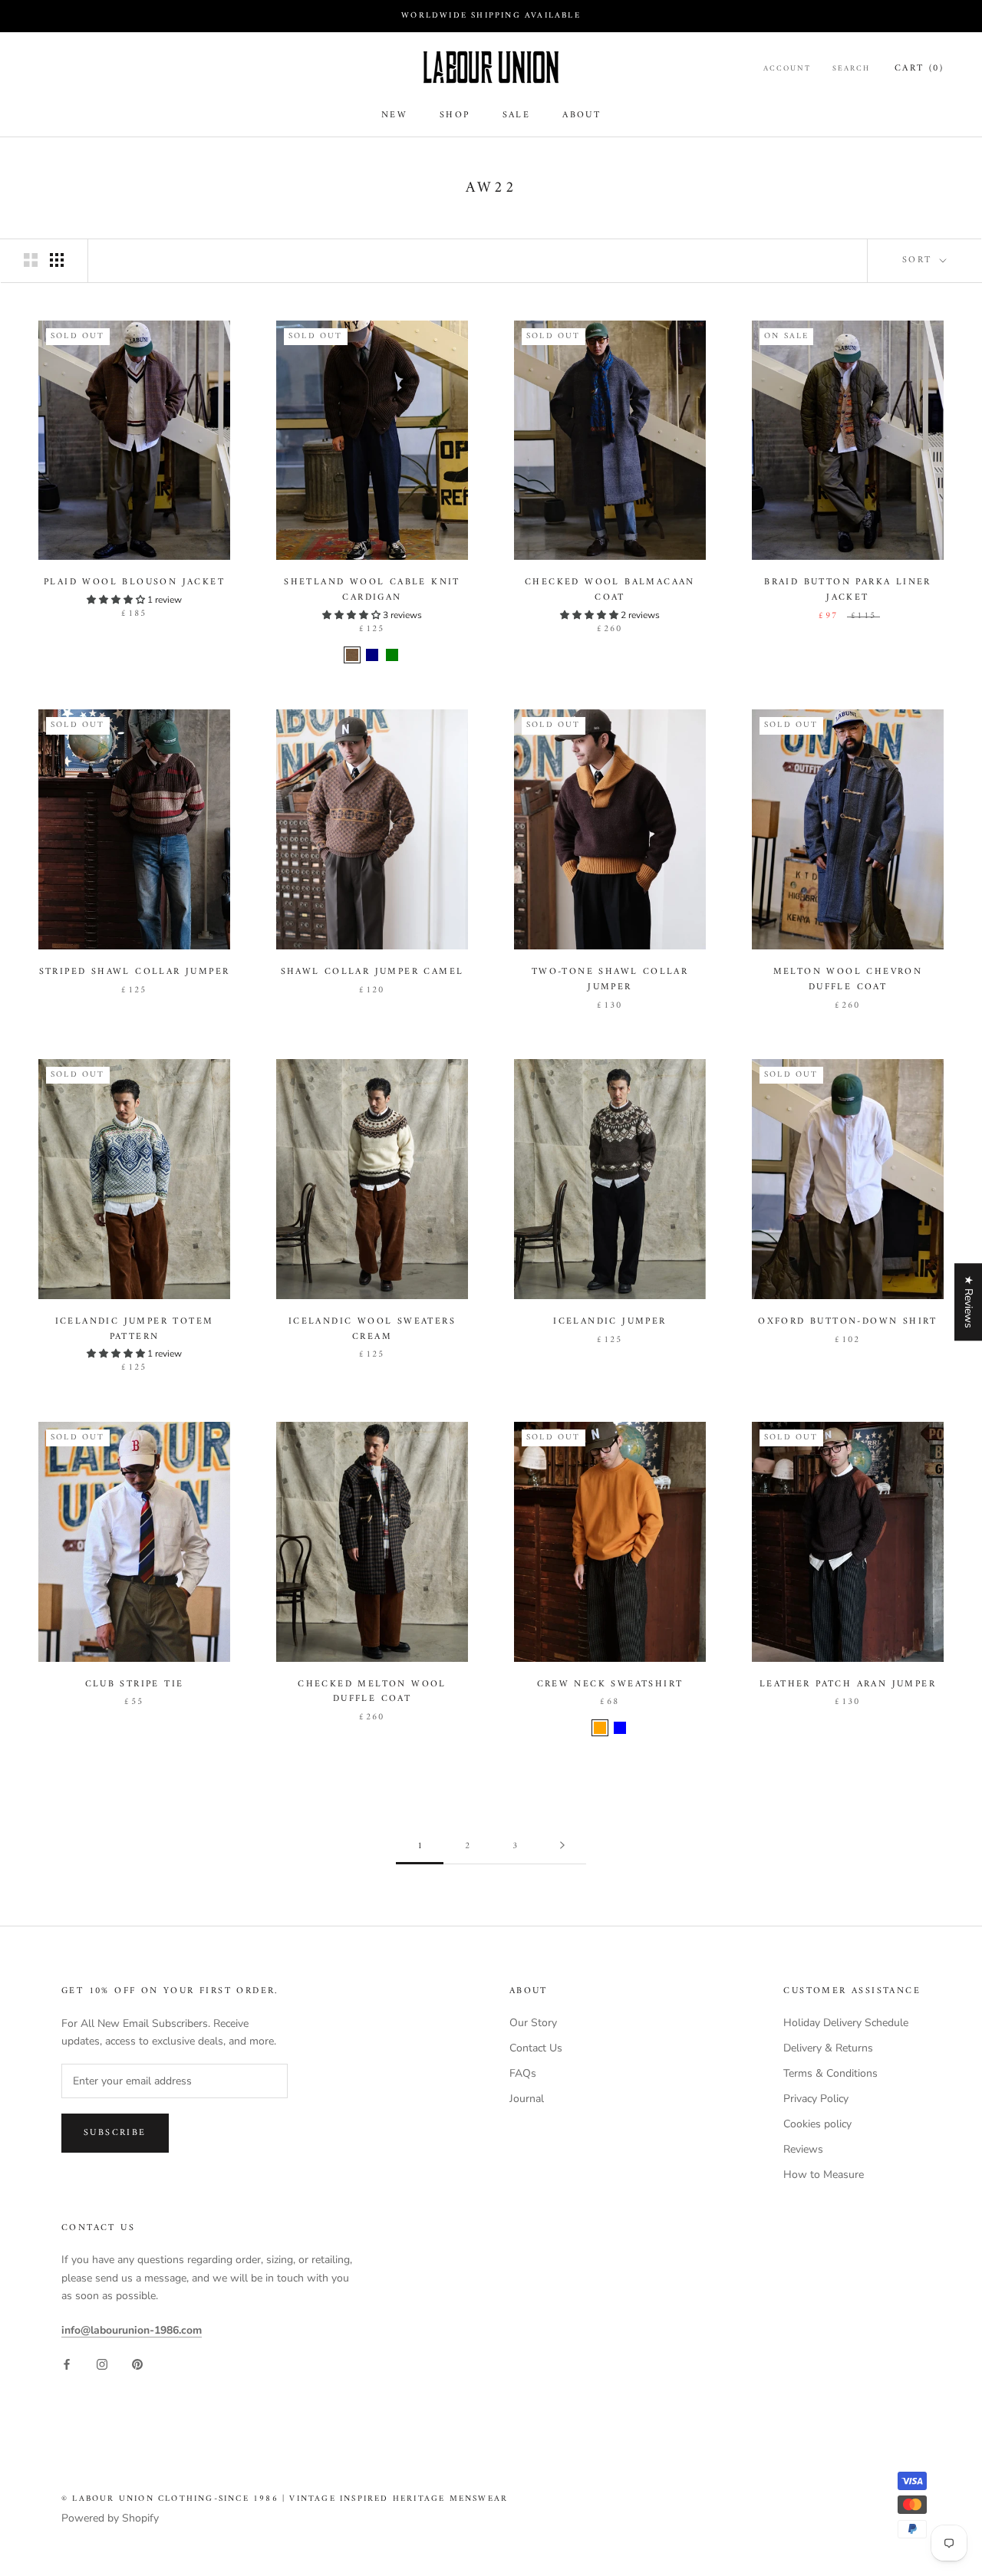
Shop (455, 115)
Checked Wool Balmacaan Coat (610, 590)
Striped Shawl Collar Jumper (135, 972)
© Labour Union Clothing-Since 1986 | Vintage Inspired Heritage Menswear (285, 2499)
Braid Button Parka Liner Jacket (848, 590)
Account (787, 69)
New (394, 115)
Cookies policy (817, 2124)
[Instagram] (102, 2363)
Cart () (919, 69)
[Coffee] (352, 655)
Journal (527, 2099)
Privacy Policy (816, 2099)
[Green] (392, 655)
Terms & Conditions (830, 2073)
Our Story (533, 2023)
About (582, 115)
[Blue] (620, 1728)
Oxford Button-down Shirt (848, 1322)
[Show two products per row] (31, 260)
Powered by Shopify (110, 2518)
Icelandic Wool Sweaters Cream (372, 1329)
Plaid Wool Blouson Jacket (134, 582)
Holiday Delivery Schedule (846, 2023)
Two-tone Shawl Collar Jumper (610, 980)
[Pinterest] (137, 2363)
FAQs (523, 2073)
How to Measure (824, 2175)
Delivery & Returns (828, 2048)
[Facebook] (67, 2363)
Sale (517, 115)
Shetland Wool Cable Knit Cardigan (372, 590)
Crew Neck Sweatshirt (610, 1684)
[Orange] (600, 1728)
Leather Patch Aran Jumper (848, 1684)
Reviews (803, 2149)
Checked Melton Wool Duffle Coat (372, 1692)
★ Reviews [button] (969, 1302)
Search (851, 69)
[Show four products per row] (57, 260)
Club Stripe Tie (135, 1684)
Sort (919, 260)
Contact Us (536, 2048)
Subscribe (115, 2133)
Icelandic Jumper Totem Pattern (135, 1329)
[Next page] (562, 1847)
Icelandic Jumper (610, 1322)
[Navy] (372, 655)
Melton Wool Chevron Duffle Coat (848, 980)
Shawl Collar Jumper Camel (372, 972)
